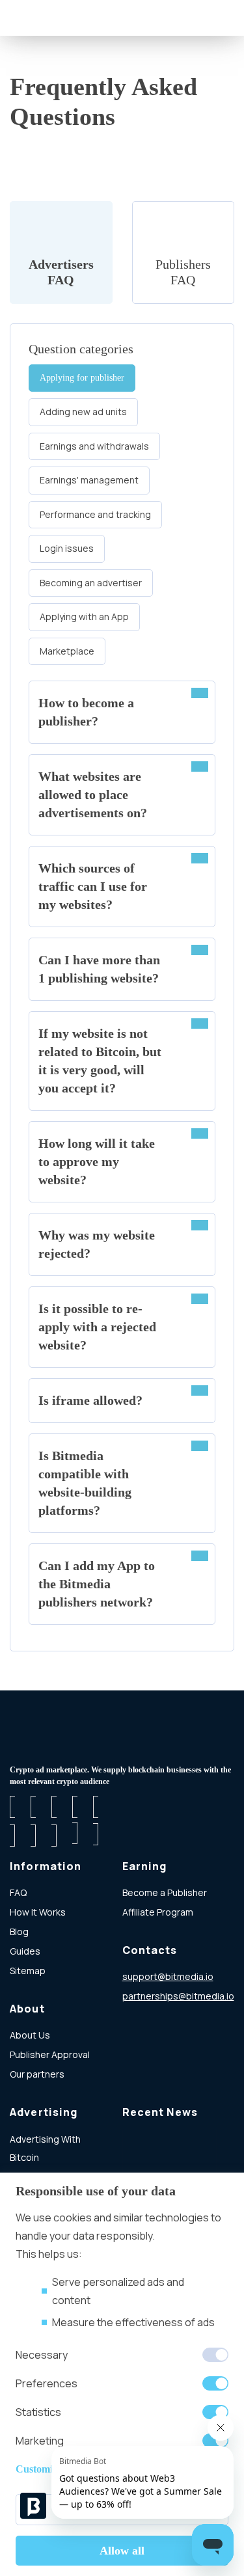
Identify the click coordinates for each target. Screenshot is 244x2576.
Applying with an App (84, 617)
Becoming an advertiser (91, 583)
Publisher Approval (50, 2054)
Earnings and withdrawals (94, 446)
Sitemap (28, 1971)
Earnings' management (89, 480)
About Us (30, 2035)
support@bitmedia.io (168, 1976)
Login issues (67, 548)
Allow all (122, 2551)
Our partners (37, 2074)
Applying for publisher (82, 378)
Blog (19, 1932)
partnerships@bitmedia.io (178, 1996)
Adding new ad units (83, 412)
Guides (25, 1951)
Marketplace (67, 651)
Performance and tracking (95, 514)
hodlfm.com (148, 2015)
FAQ (18, 1892)
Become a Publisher (165, 1892)
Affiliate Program (158, 1912)
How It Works (38, 1912)
